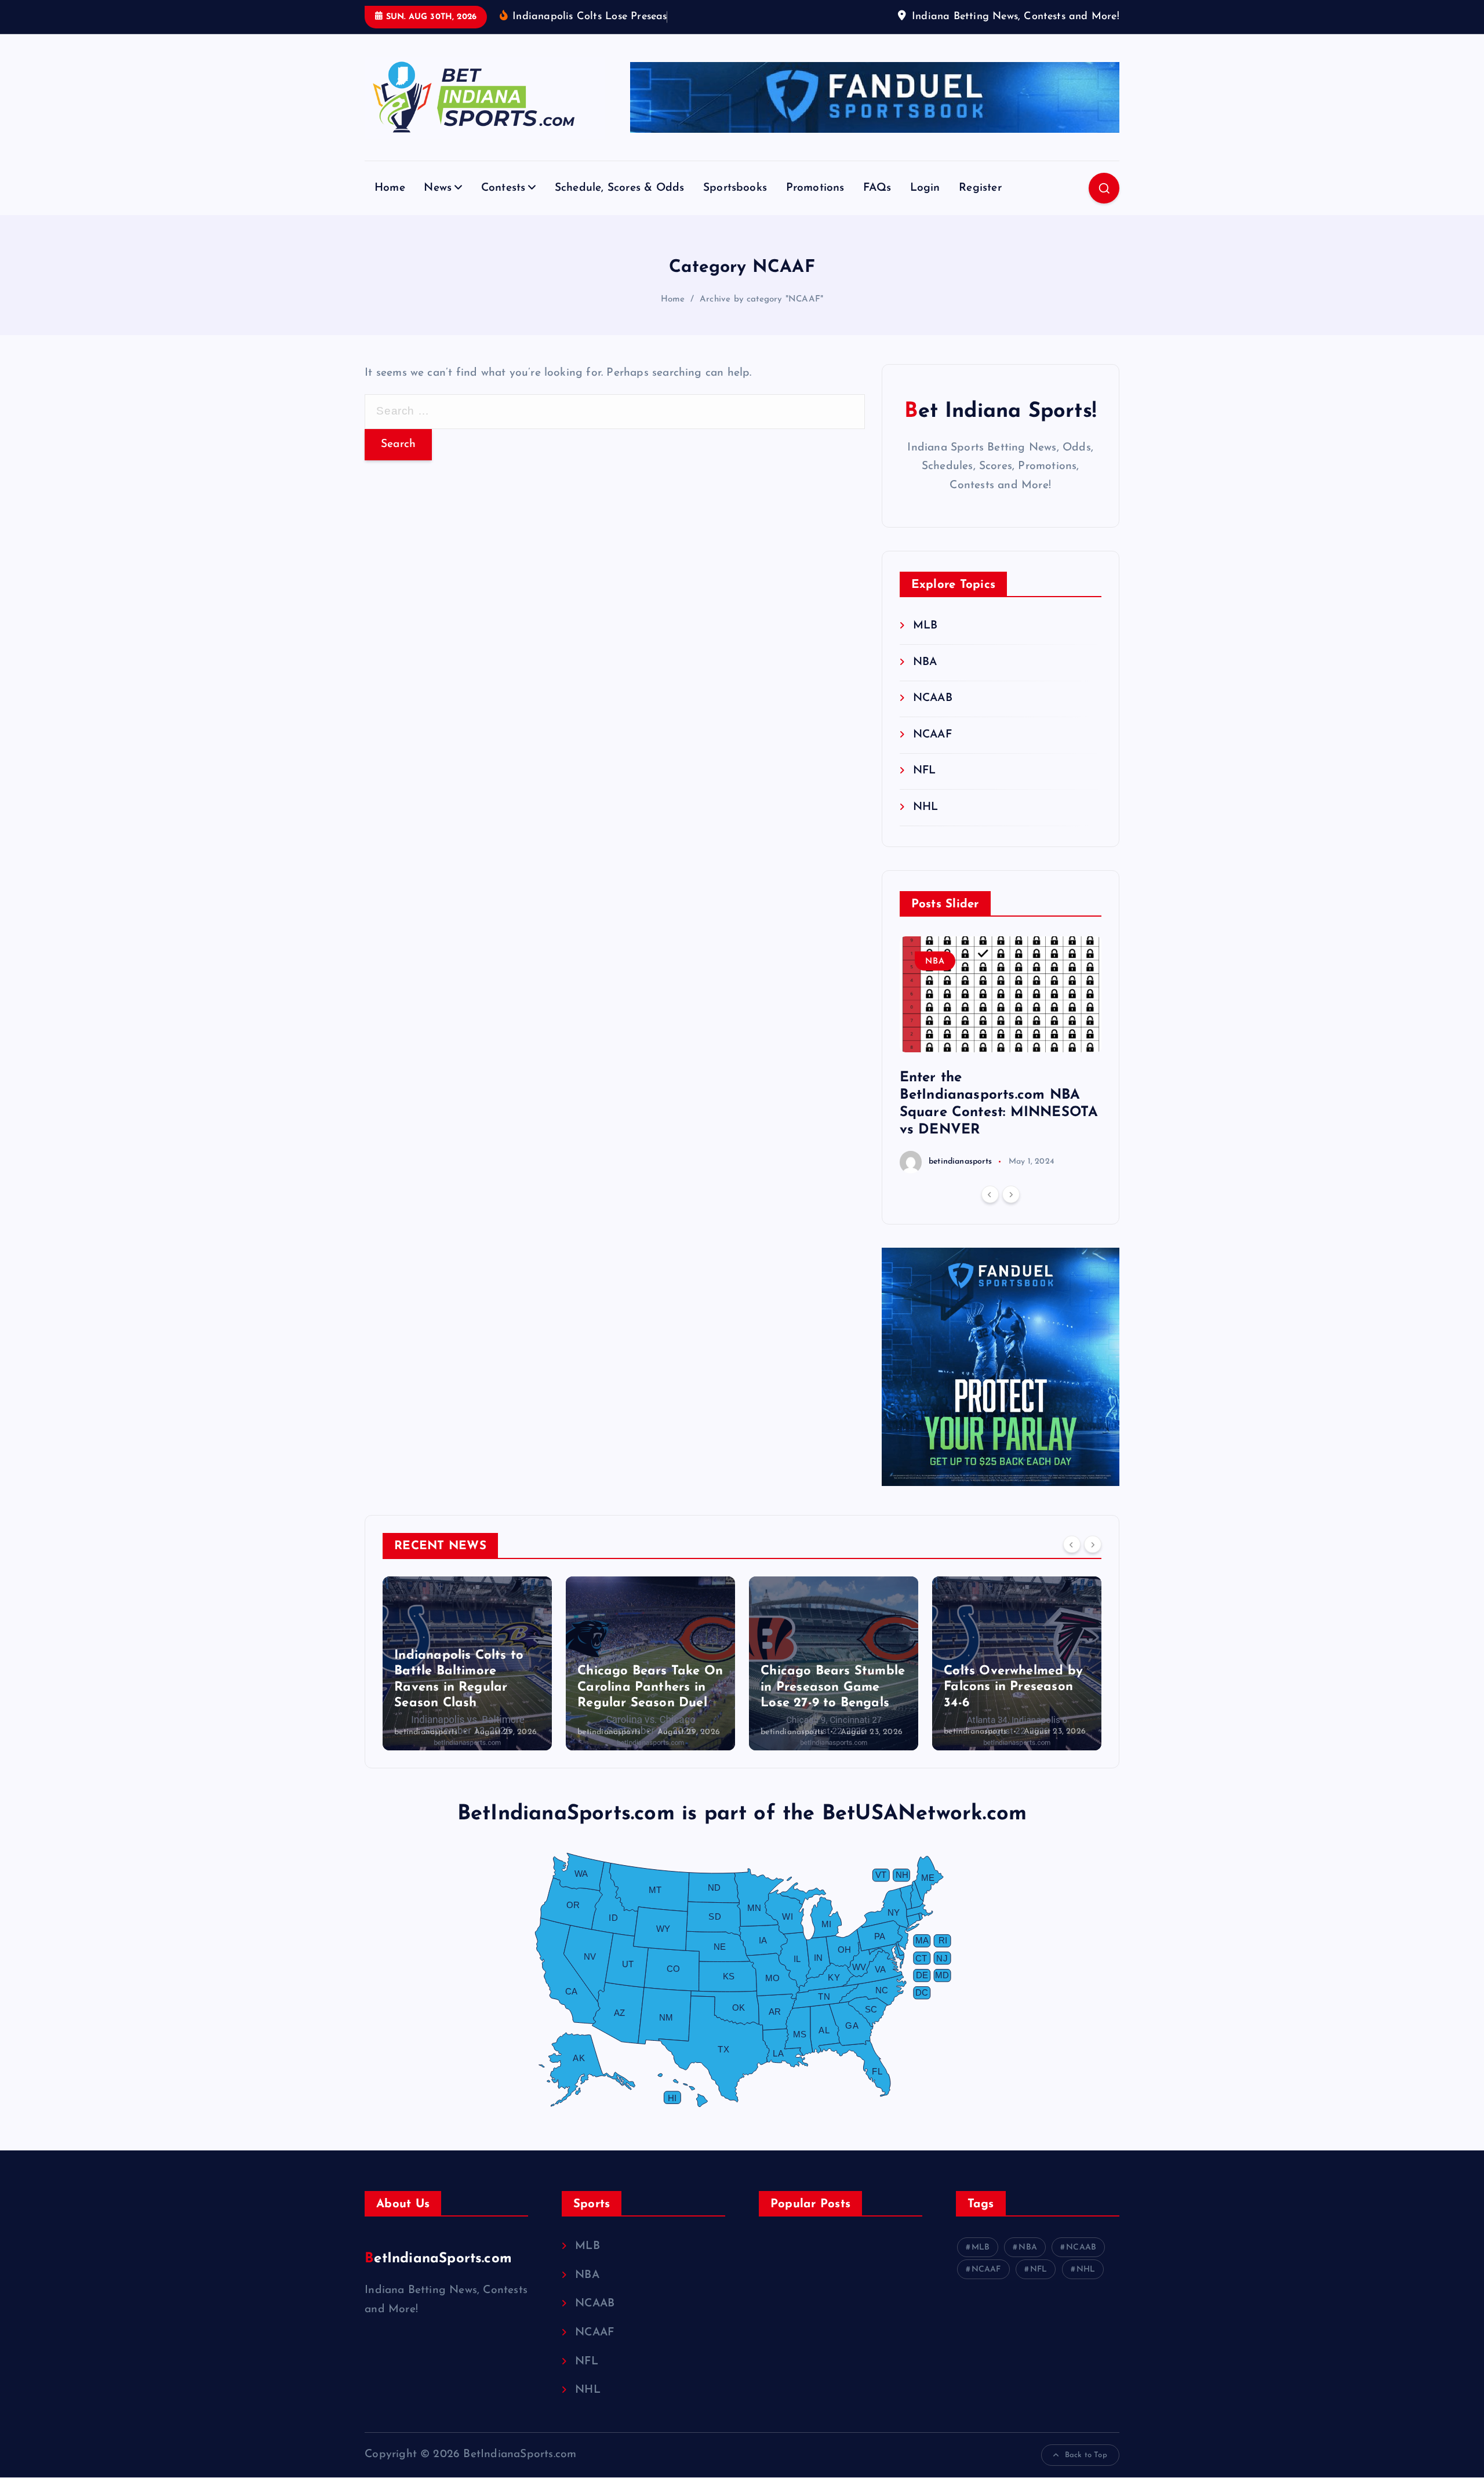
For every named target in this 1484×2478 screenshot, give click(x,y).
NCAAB (933, 698)
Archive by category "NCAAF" (761, 299)
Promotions (815, 188)
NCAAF (932, 735)
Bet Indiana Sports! (1000, 412)
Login (925, 188)
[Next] (1011, 1194)
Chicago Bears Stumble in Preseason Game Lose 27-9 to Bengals (833, 1687)
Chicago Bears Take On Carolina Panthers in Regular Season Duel (650, 1687)
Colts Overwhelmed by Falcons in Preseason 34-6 (1013, 1687)
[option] (1001, 1055)
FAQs (877, 188)
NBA (925, 662)
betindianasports (960, 1162)
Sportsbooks (735, 188)
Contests (503, 188)
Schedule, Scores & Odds (619, 188)
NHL (926, 807)
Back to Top (1086, 2455)
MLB (925, 626)
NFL (925, 771)
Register (980, 188)
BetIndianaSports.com (438, 2259)
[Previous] (990, 1194)
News (438, 188)
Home (390, 188)
